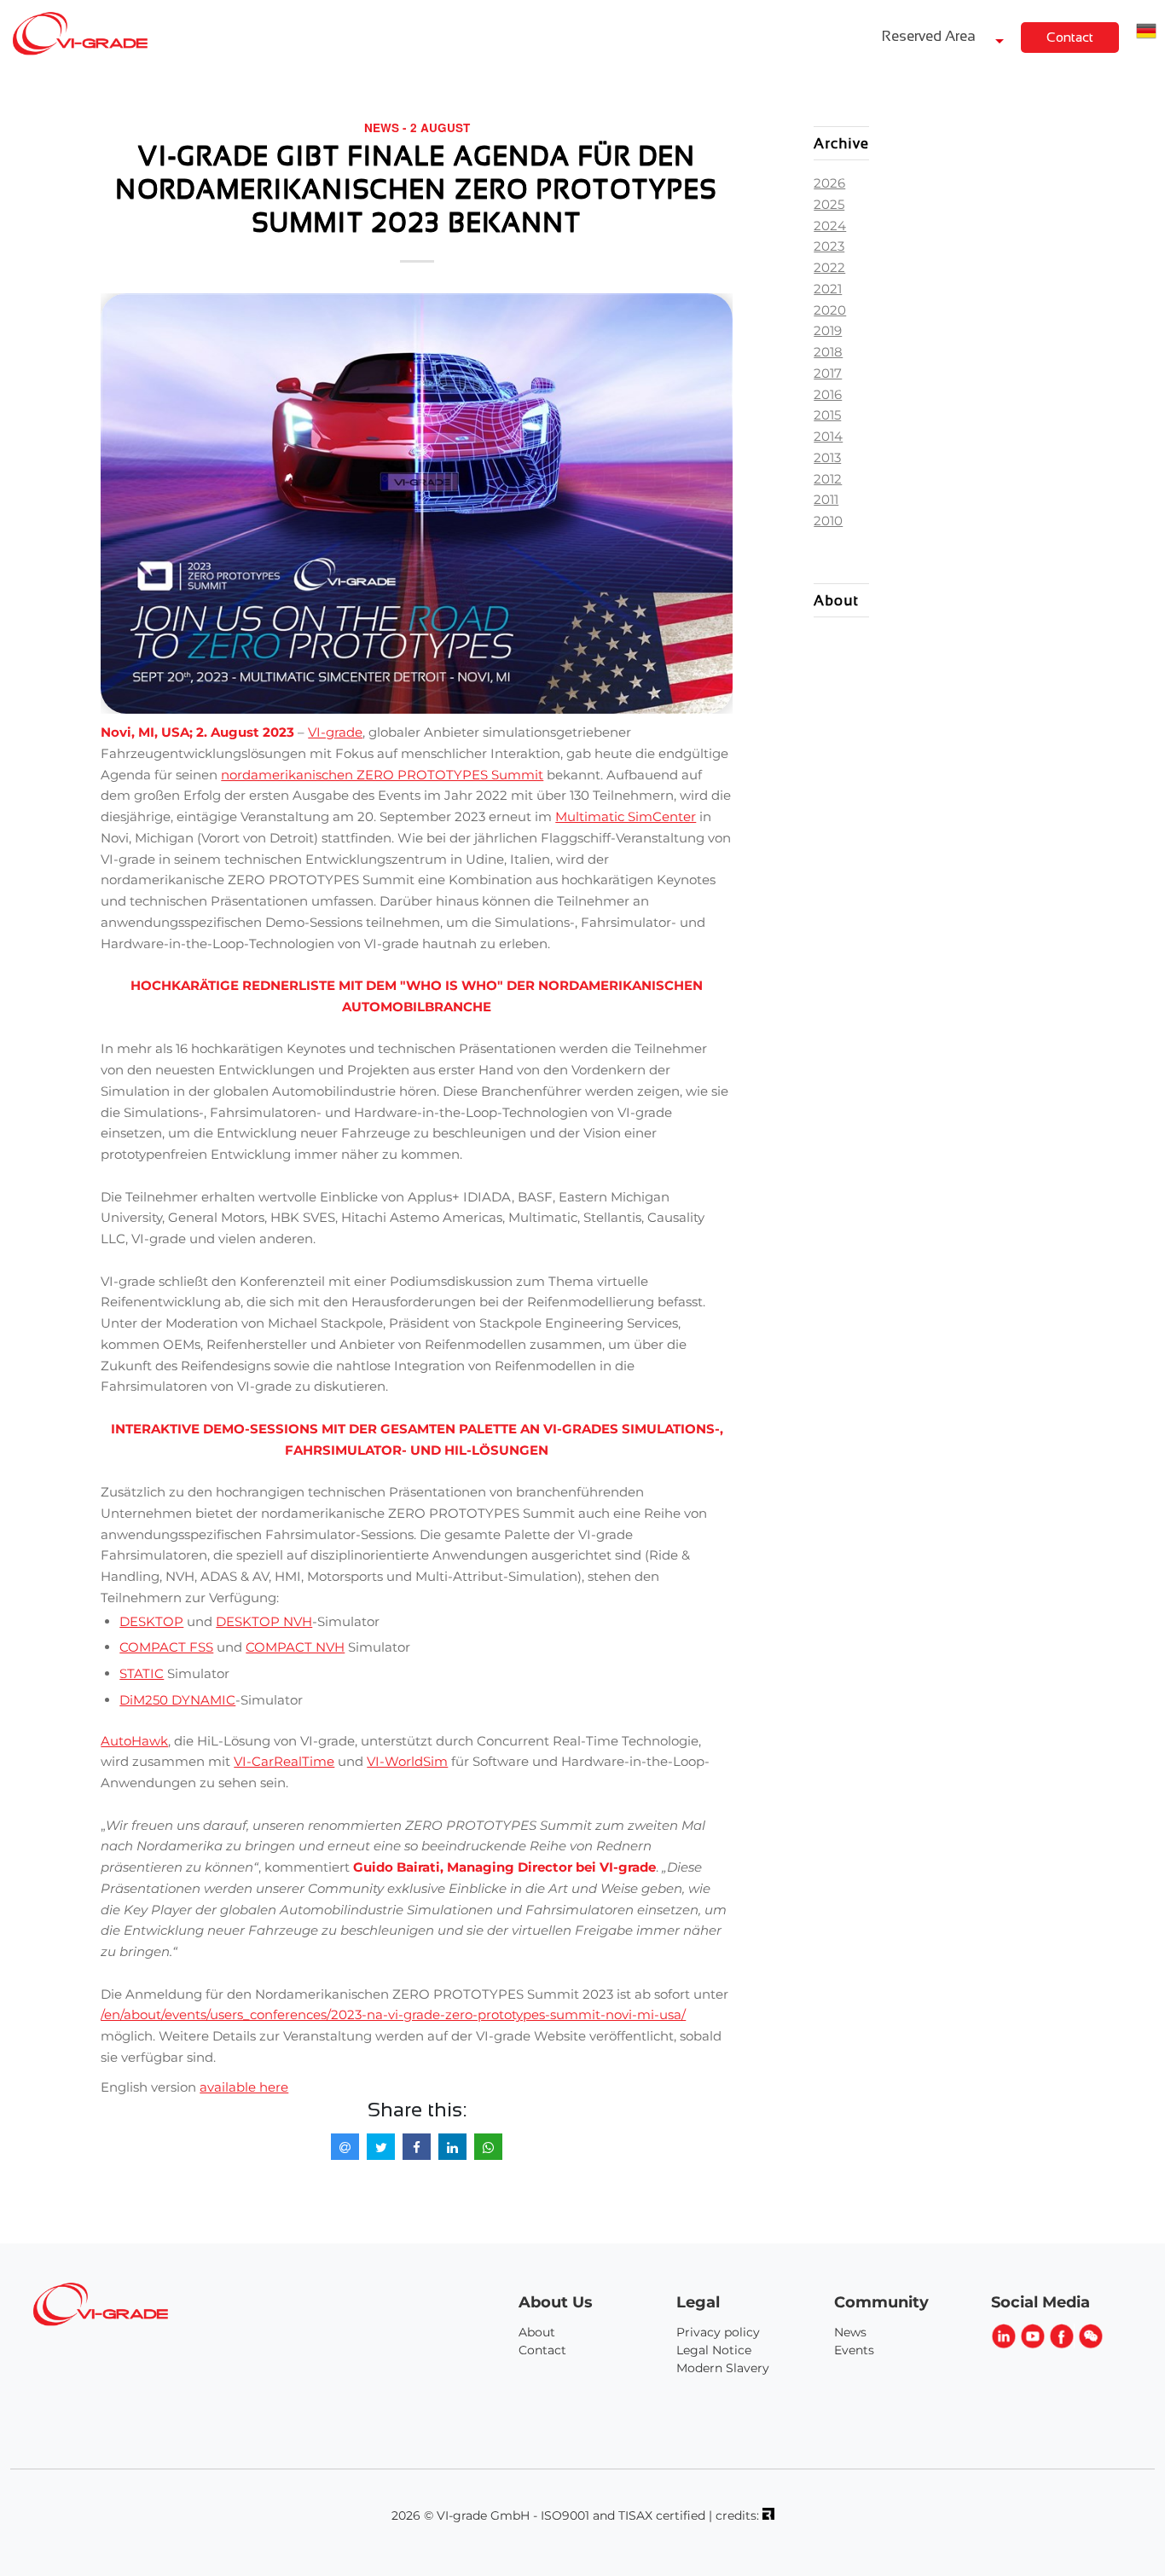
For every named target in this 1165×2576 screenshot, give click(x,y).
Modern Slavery (723, 2368)
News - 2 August (417, 127)
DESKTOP (151, 1621)
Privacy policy (718, 2332)
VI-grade (335, 732)
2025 (829, 204)
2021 (828, 289)
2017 (828, 373)
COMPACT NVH (295, 1647)
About (537, 2332)
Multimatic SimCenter (626, 816)
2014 (828, 436)
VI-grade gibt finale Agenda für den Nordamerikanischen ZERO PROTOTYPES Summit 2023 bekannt (417, 189)
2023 (829, 246)
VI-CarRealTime (284, 1761)
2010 (828, 521)
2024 (830, 226)
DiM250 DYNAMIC (177, 1700)
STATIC (142, 1673)
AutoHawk (134, 1741)
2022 (829, 267)
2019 (828, 330)
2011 (826, 499)
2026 (829, 183)
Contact (1070, 37)
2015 (827, 415)
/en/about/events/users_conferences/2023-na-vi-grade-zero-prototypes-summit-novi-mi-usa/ (393, 2014)
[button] (1146, 33)
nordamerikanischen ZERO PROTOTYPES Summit (382, 775)
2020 (830, 310)
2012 (828, 479)
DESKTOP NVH (264, 1621)
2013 (827, 457)
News (850, 2332)
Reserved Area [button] (930, 36)
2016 (828, 394)
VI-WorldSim (407, 1761)
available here (244, 2087)
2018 (828, 352)
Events (854, 2350)
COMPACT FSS (166, 1647)
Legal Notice (714, 2350)
